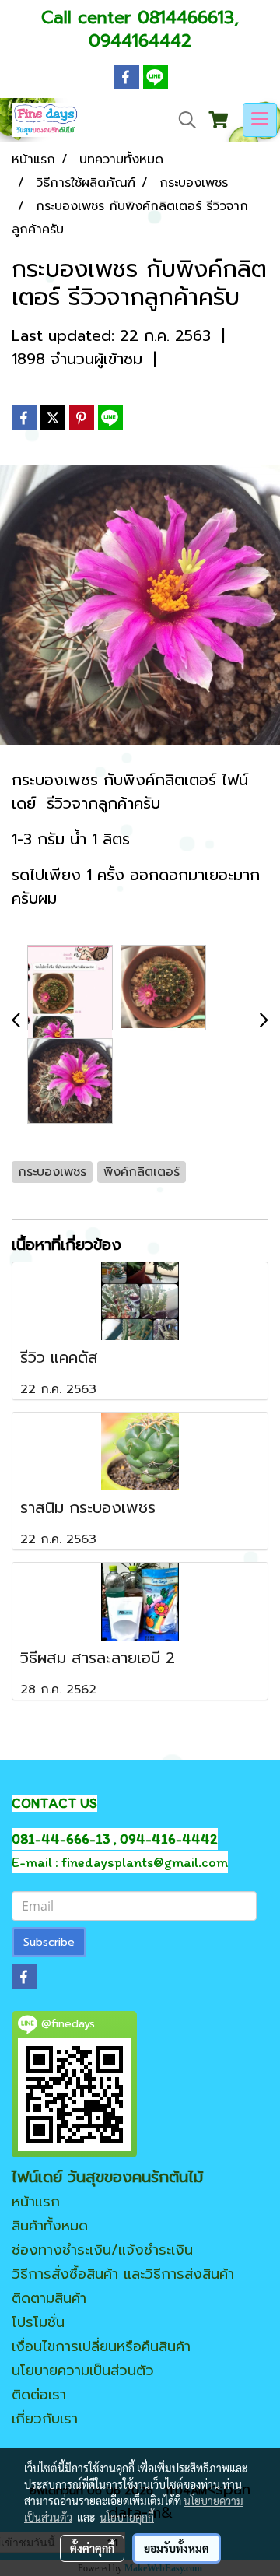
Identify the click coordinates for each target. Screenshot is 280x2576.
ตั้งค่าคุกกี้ (92, 2548)
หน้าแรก (36, 2202)
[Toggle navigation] (260, 120)
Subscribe (49, 1942)
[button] (182, 120)
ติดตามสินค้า (49, 2298)
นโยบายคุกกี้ (127, 2517)
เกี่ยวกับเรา (45, 2419)
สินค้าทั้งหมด (50, 2226)
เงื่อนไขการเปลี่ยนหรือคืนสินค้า (101, 2346)
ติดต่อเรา (39, 2395)
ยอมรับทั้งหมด (177, 2548)
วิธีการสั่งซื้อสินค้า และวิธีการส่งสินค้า (123, 2274)
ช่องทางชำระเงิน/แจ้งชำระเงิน (102, 2250)
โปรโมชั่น (38, 2322)
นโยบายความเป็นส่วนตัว (83, 2371)
